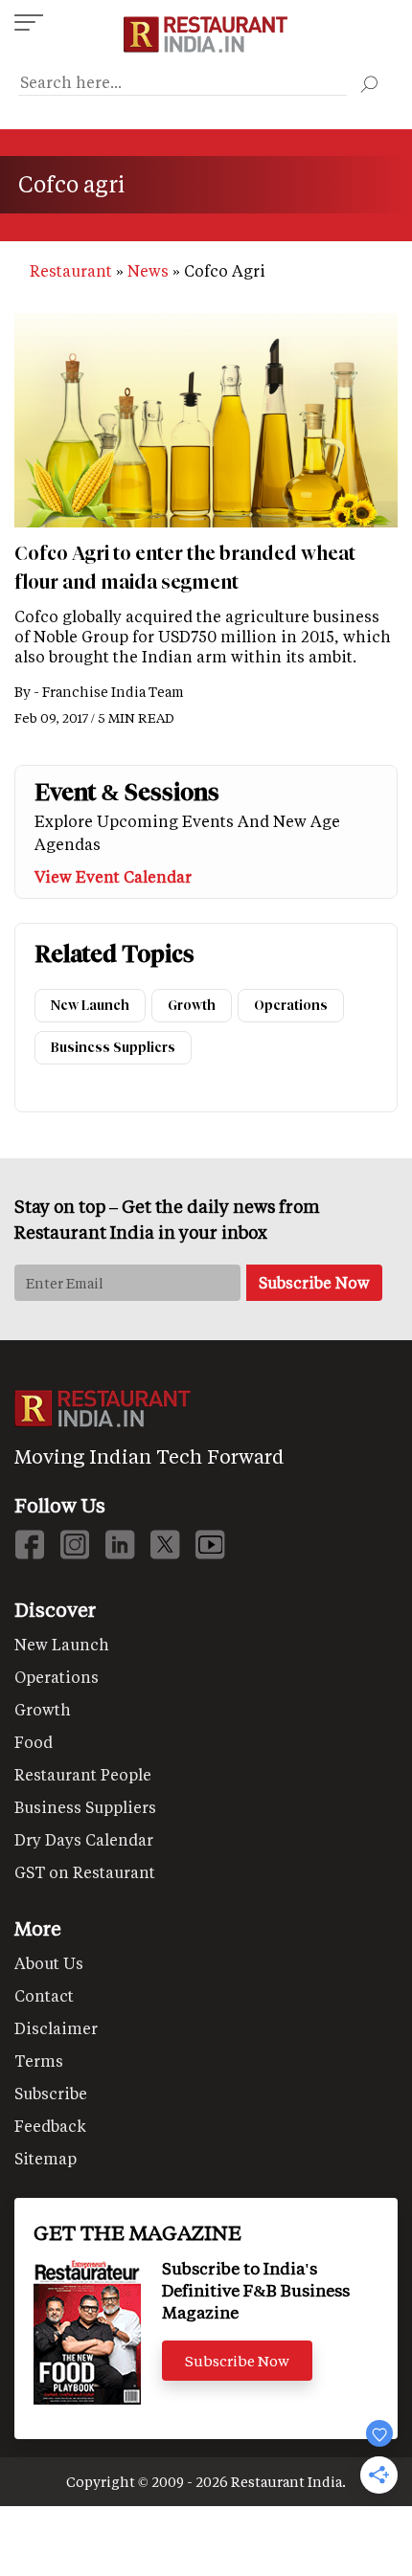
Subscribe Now (237, 2361)
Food (34, 1742)
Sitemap (46, 2158)
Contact (44, 1995)
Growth (192, 1006)
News (148, 270)
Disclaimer (56, 2028)
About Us (49, 1963)
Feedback (50, 2126)
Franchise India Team (113, 692)
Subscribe (51, 2093)
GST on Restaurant (85, 1872)
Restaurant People (83, 1774)
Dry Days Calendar (84, 1839)
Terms (39, 2061)
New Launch (90, 1006)
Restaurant (71, 270)
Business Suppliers (113, 1048)
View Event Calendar (113, 876)
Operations (291, 1006)
